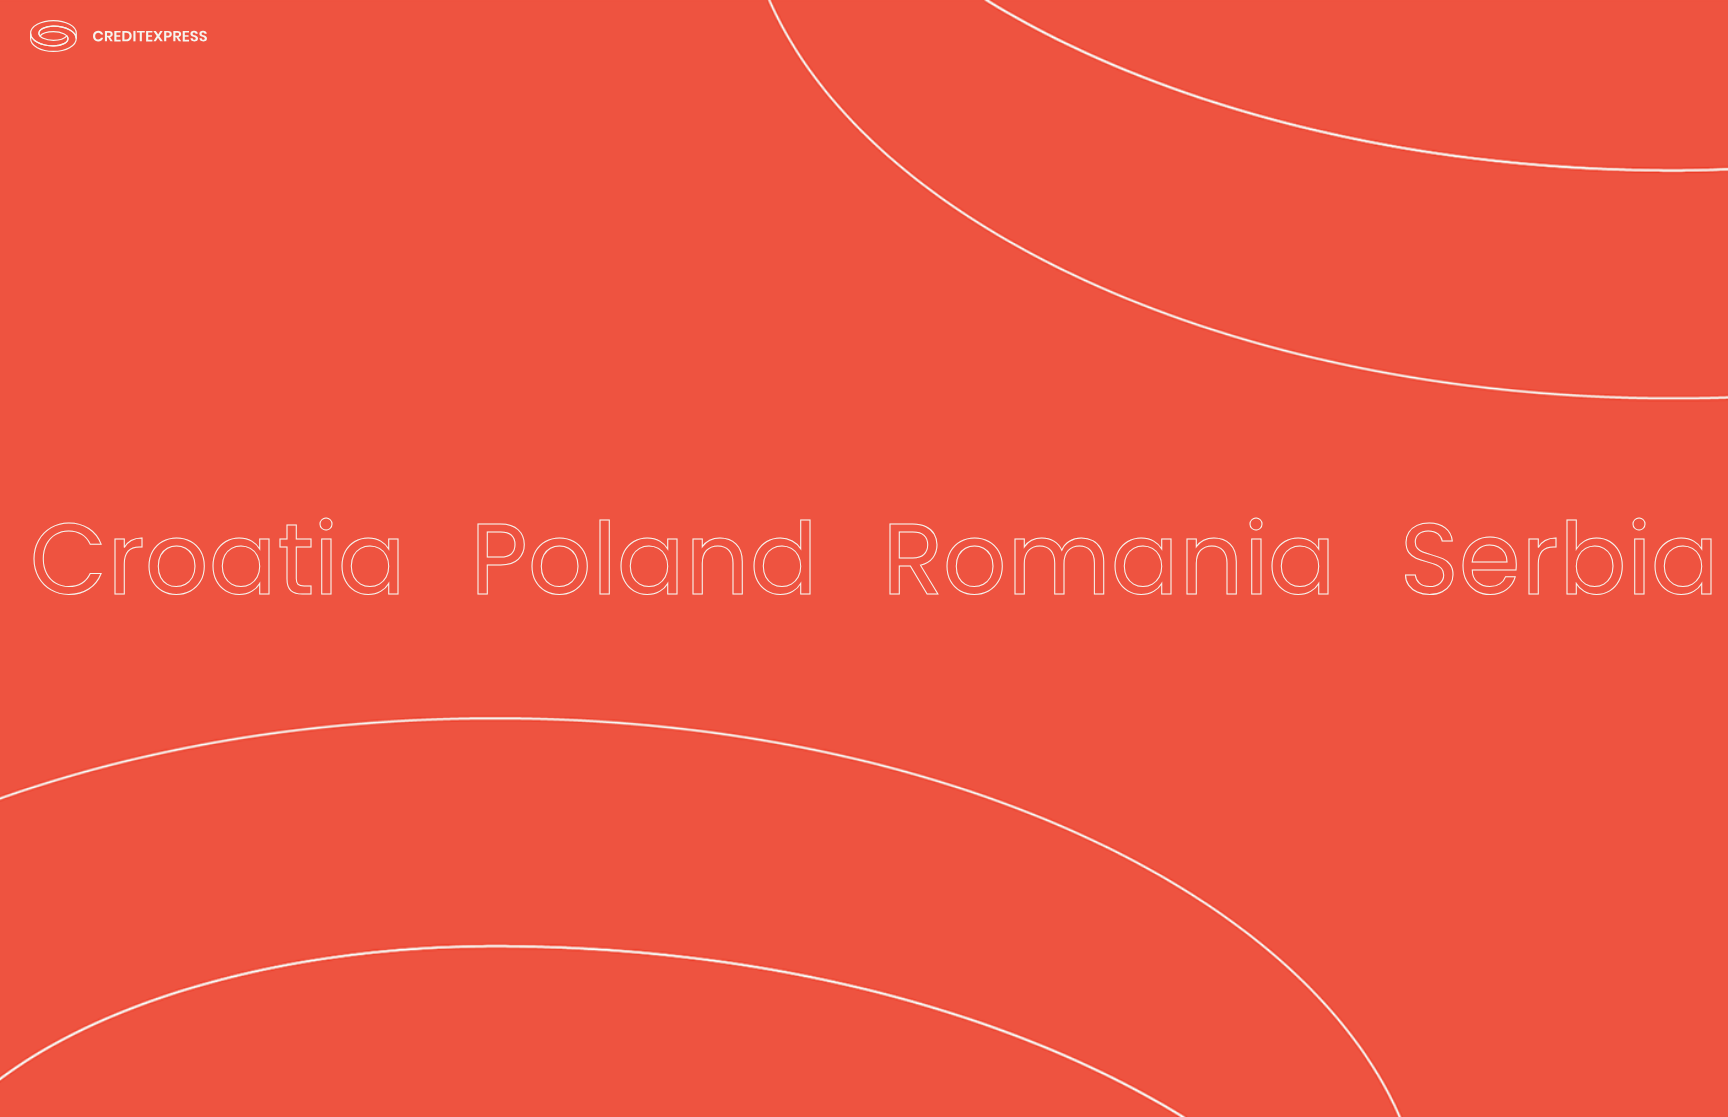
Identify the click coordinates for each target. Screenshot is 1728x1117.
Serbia (1559, 559)
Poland (644, 559)
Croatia (218, 559)
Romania (1109, 559)
